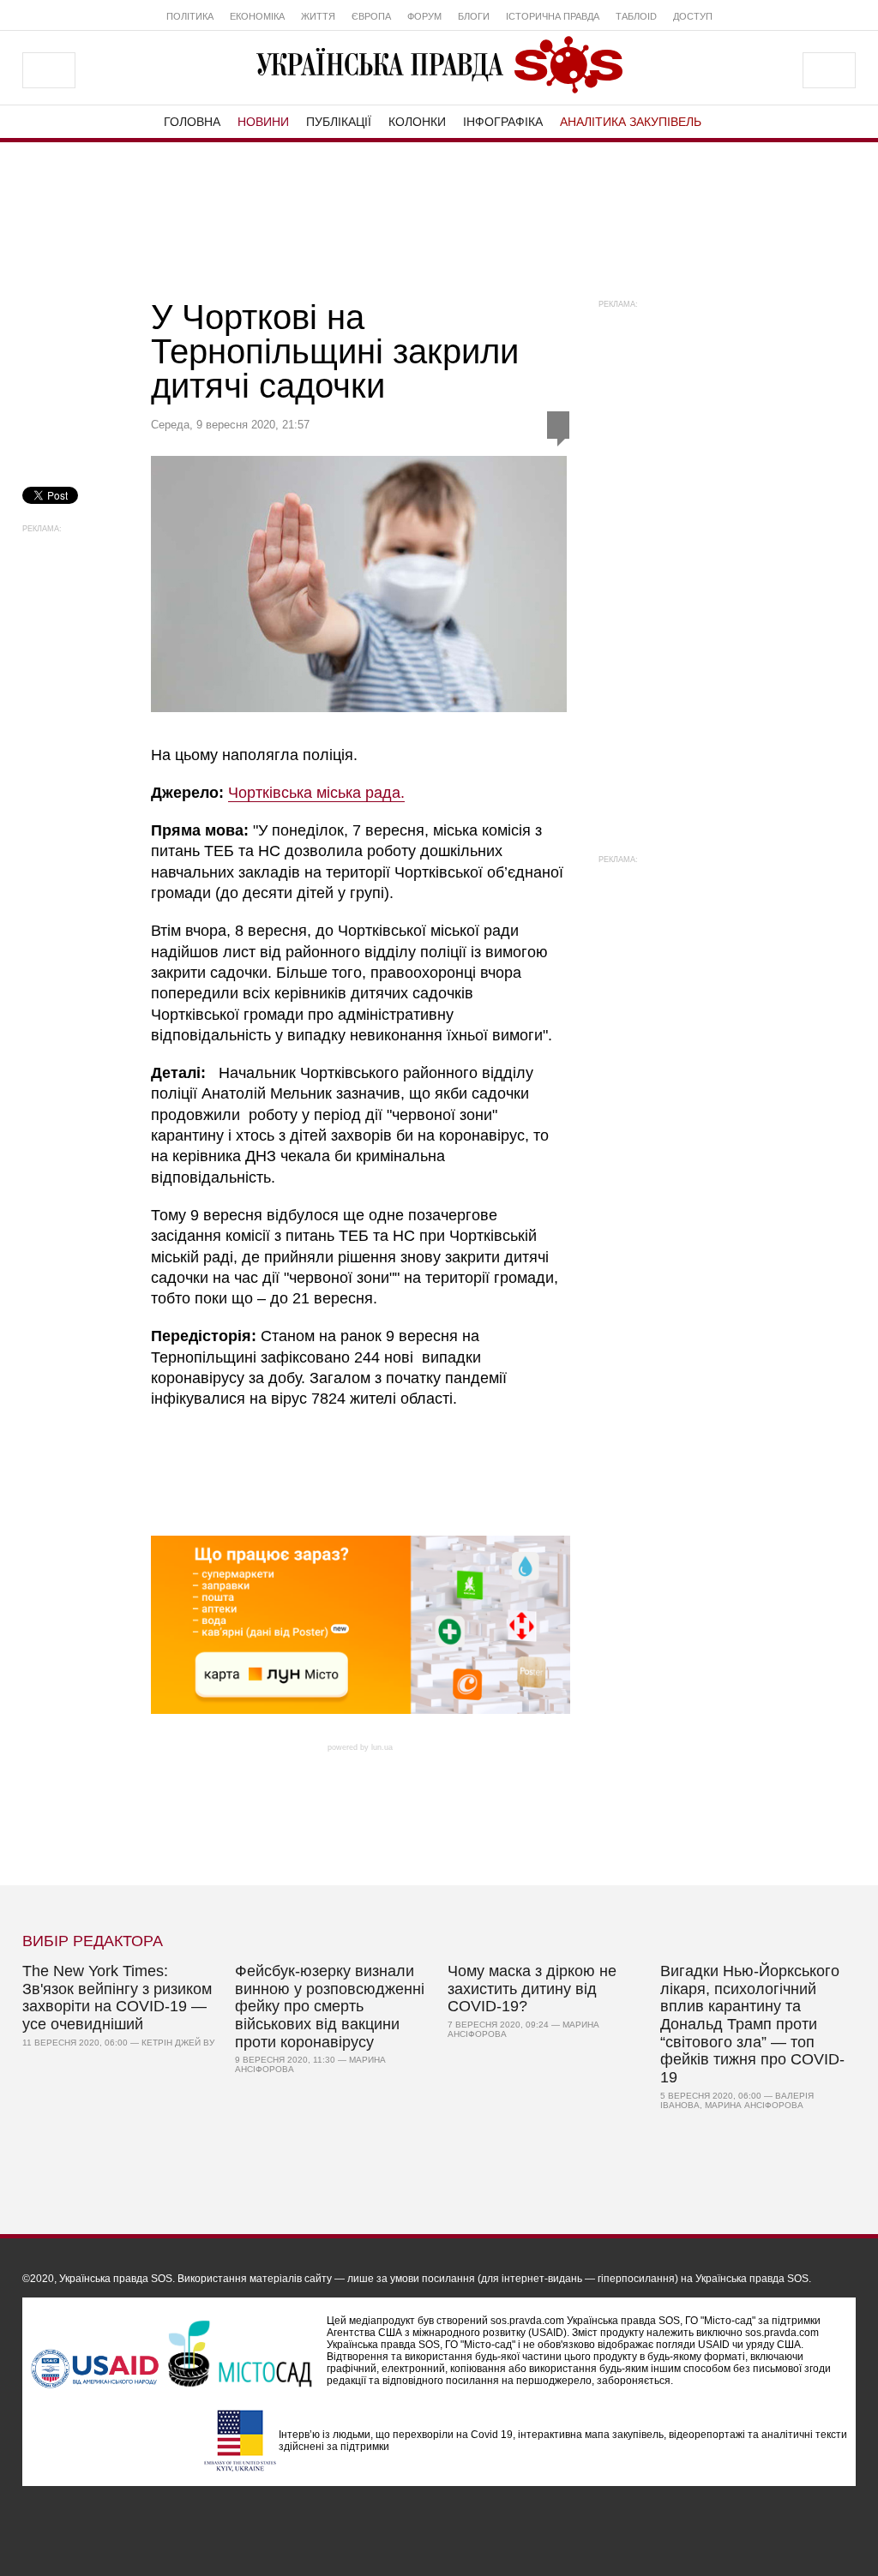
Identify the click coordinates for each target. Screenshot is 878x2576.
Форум (424, 16)
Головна (192, 122)
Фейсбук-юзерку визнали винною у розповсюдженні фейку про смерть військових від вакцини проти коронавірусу (330, 2007)
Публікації (339, 122)
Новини (263, 122)
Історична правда (553, 16)
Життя (318, 16)
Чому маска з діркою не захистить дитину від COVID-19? (532, 1989)
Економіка (257, 16)
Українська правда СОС (439, 64)
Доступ (693, 16)
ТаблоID (636, 16)
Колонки (417, 122)
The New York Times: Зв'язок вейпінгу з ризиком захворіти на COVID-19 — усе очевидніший (117, 1998)
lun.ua (382, 1747)
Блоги (474, 16)
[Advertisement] (439, 215)
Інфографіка (503, 122)
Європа (371, 16)
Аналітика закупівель (631, 122)
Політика (190, 16)
